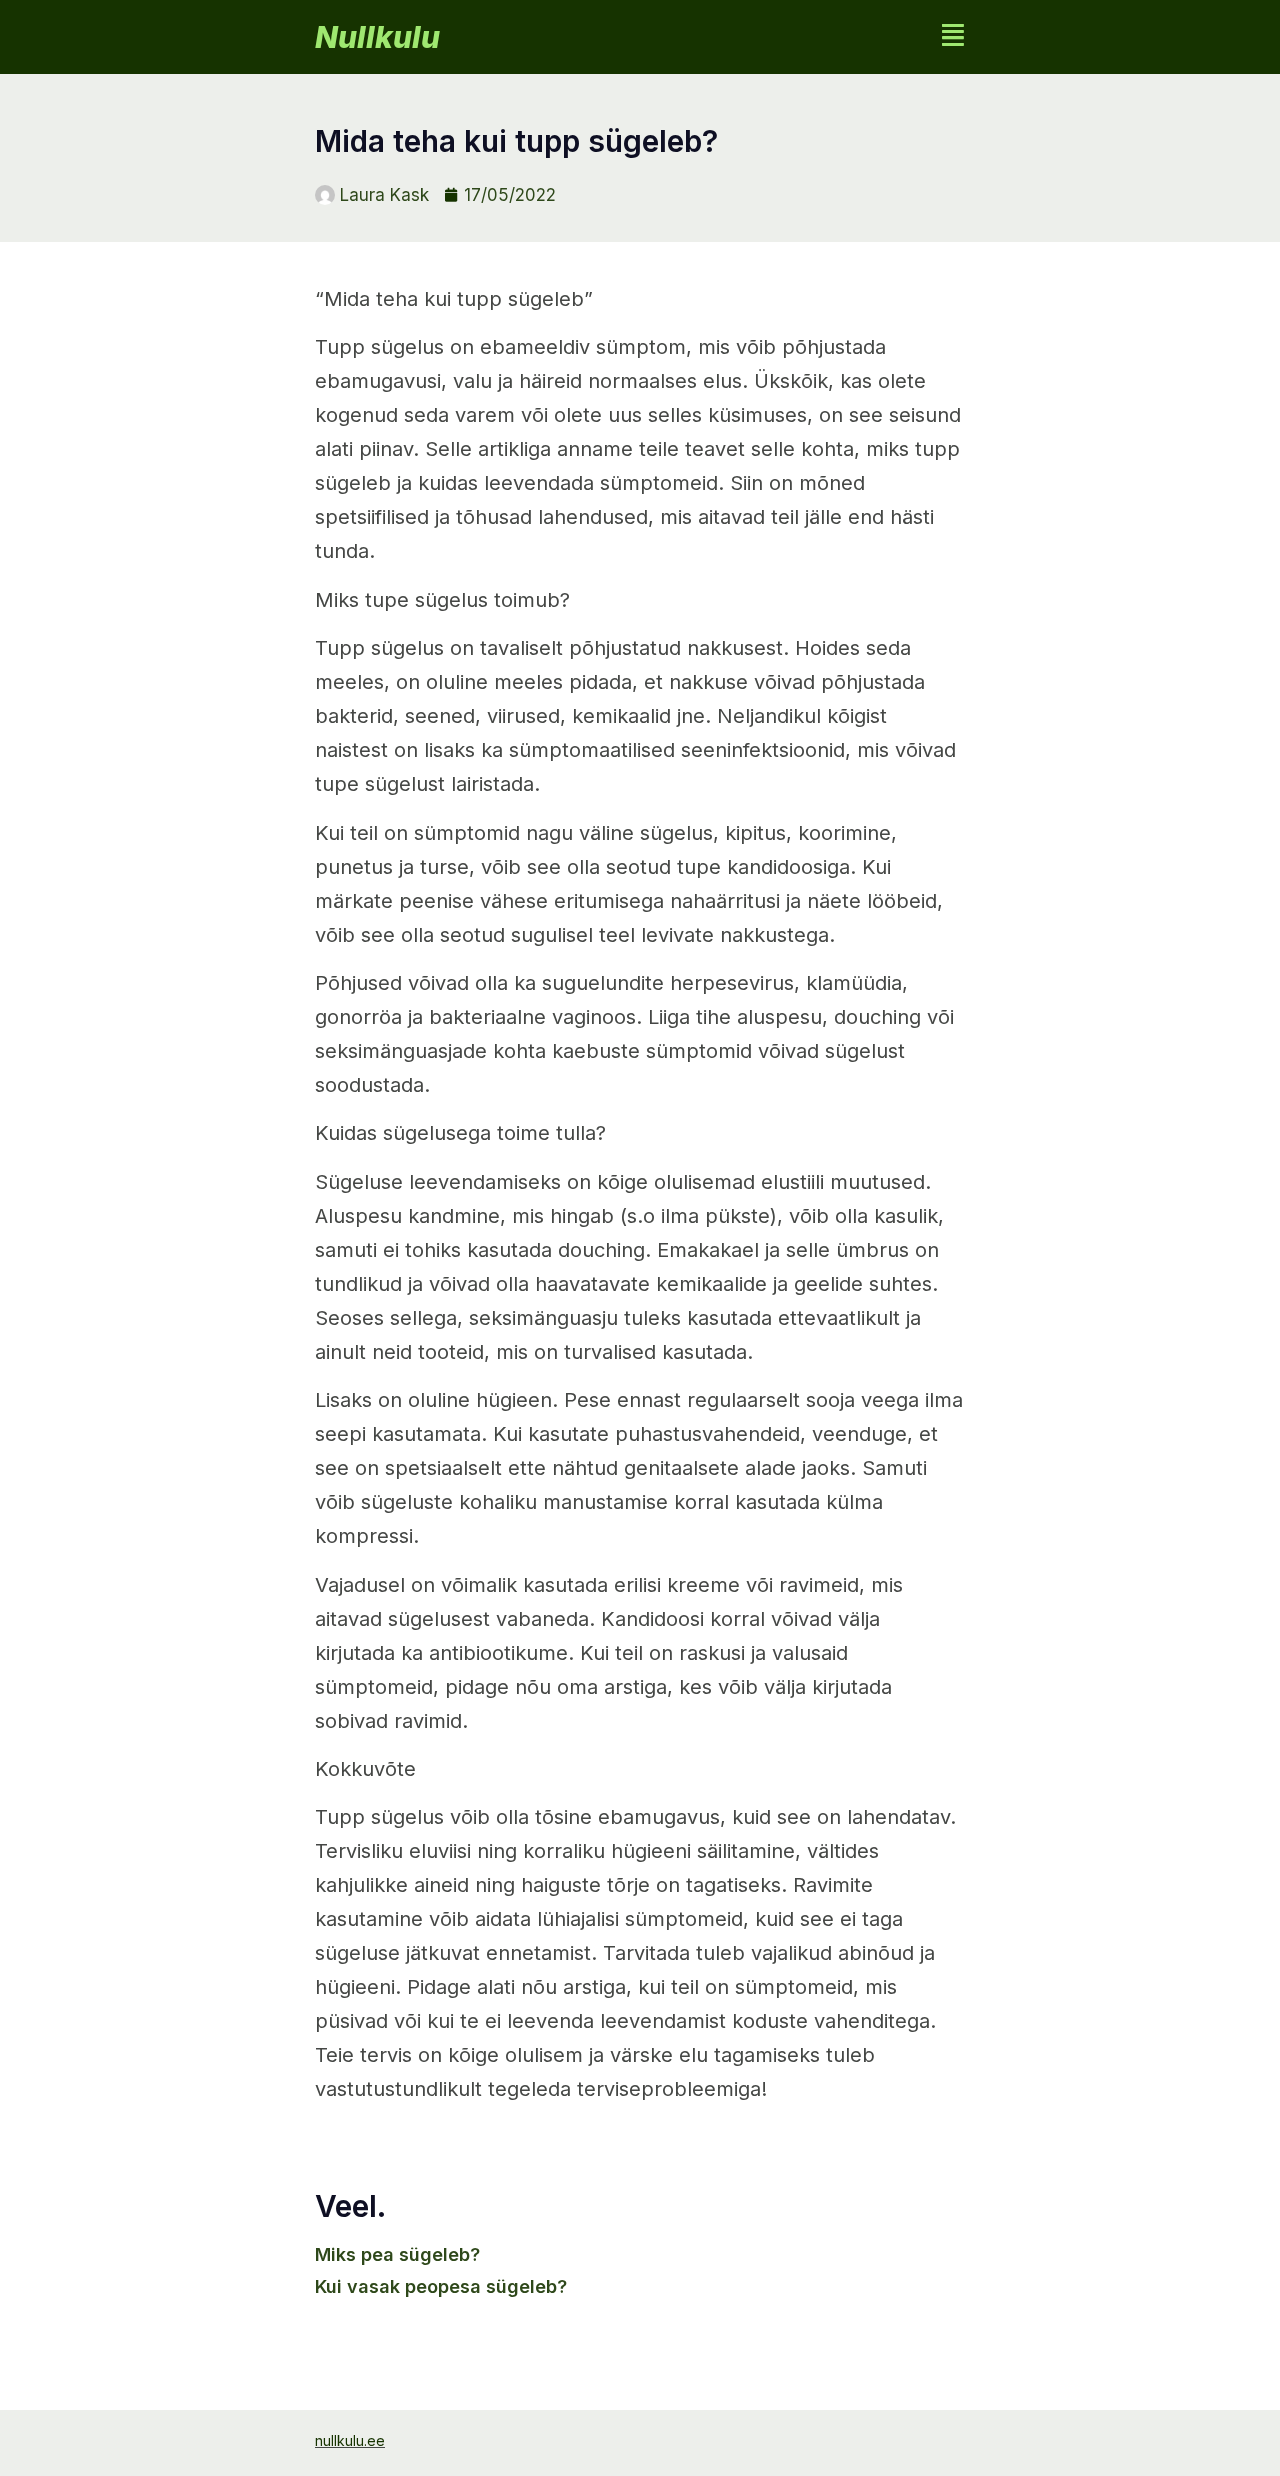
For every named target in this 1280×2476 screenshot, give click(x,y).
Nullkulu (377, 37)
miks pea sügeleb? (397, 2254)
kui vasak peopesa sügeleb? (441, 2286)
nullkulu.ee (350, 2440)
